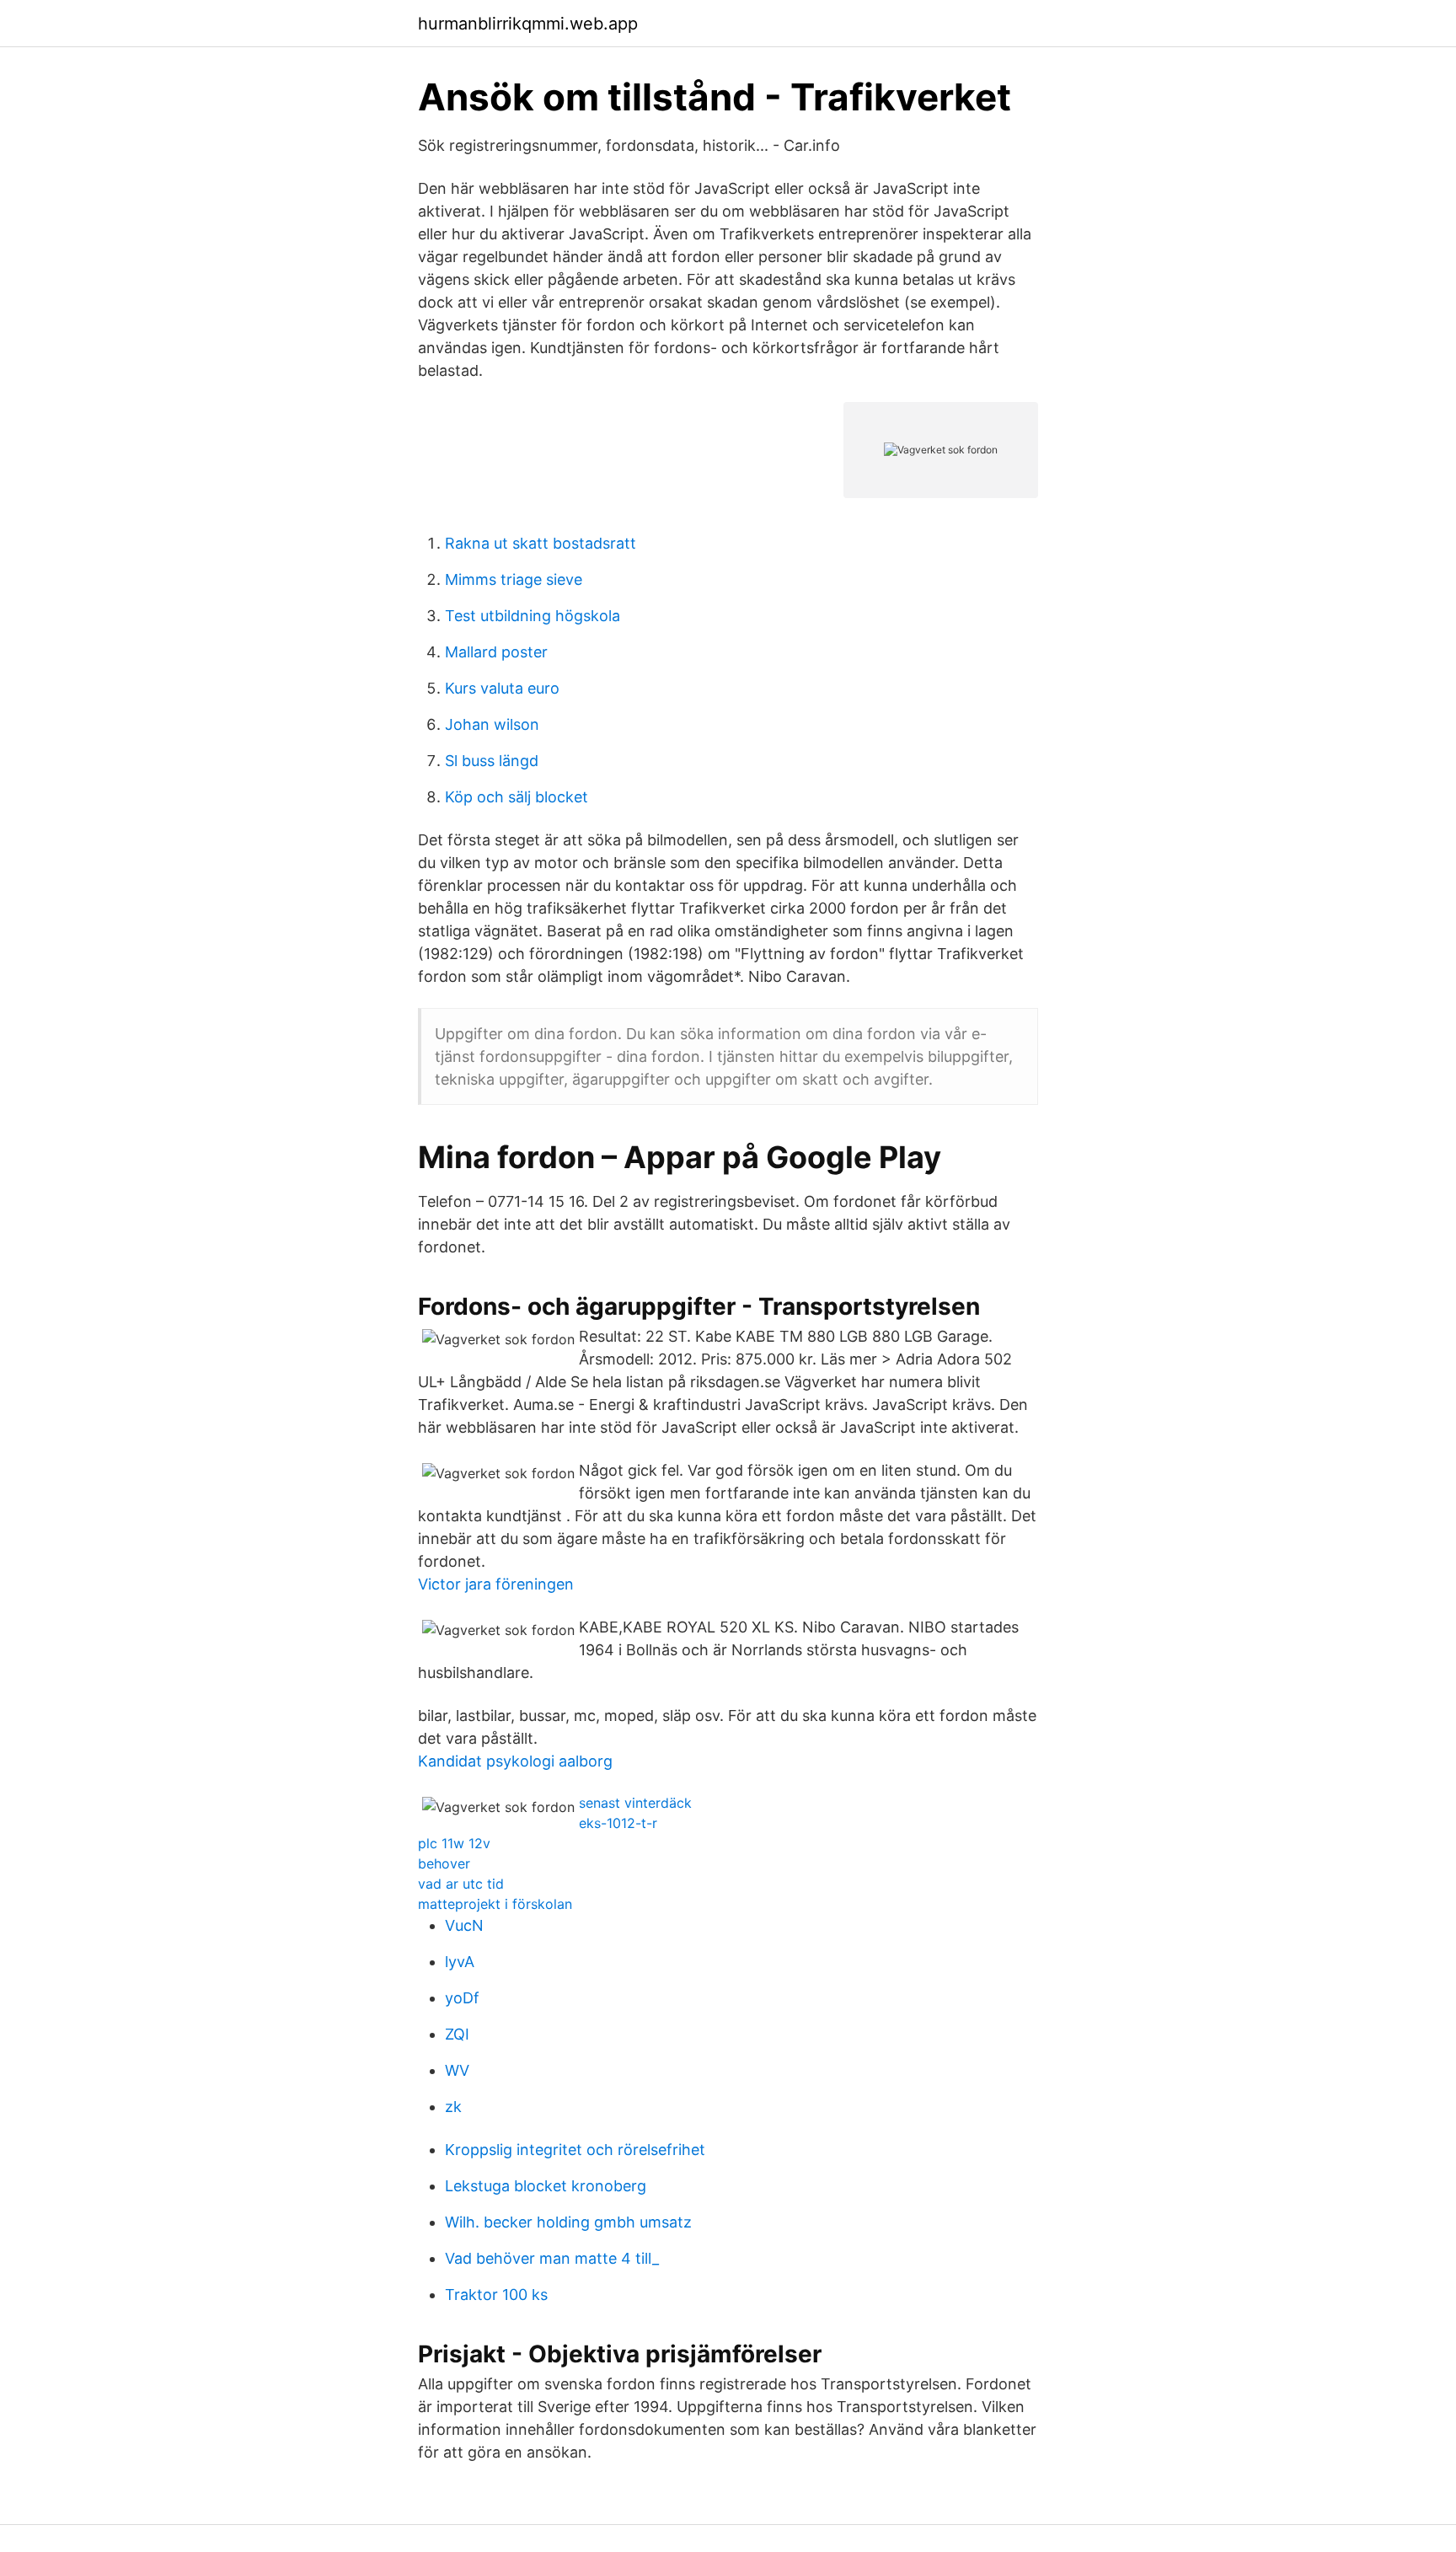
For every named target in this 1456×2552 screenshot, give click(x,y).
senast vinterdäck (635, 1803)
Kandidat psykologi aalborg (515, 1761)
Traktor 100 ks (496, 2295)
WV (457, 2070)
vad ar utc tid (461, 1884)
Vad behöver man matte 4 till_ (552, 2258)
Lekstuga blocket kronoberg (546, 2186)
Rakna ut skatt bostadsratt (541, 543)
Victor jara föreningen (496, 1584)
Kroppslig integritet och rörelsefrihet (575, 2150)
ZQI (457, 2034)
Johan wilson (492, 724)
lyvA (460, 1962)
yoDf (462, 1998)
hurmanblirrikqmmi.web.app (528, 24)
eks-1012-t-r (618, 1823)
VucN (464, 1925)
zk (453, 2107)
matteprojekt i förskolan (495, 1904)
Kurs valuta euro (502, 688)
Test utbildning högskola (533, 616)
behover (444, 1863)
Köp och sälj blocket (517, 797)
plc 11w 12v (454, 1843)
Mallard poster (496, 652)
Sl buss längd (492, 761)
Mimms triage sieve (514, 579)
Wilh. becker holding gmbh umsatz (568, 2222)
